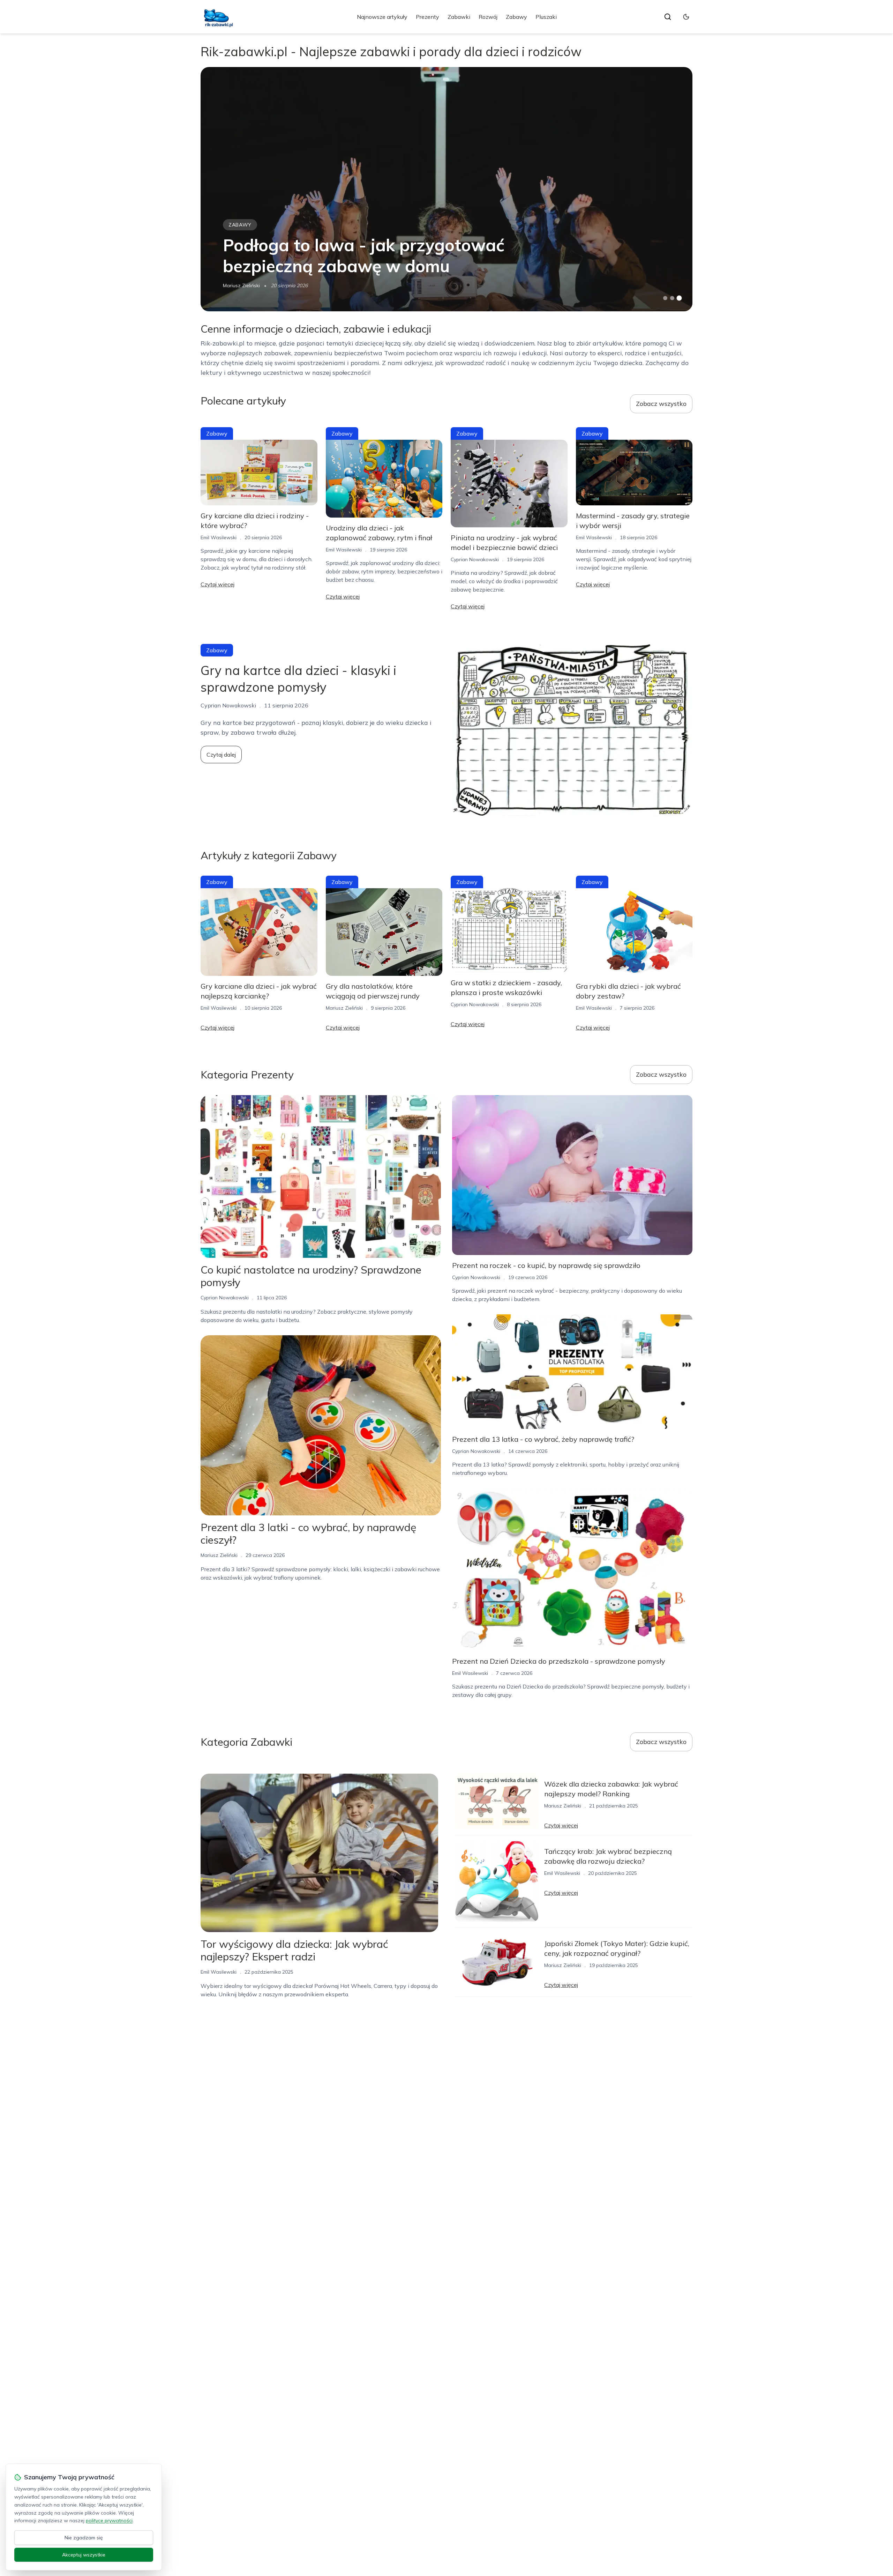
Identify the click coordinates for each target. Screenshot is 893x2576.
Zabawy (516, 17)
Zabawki (459, 17)
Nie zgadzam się (84, 2538)
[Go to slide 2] (672, 298)
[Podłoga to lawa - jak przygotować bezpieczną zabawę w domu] (446, 189)
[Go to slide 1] (665, 298)
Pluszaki (546, 17)
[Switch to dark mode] (686, 17)
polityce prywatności (109, 2521)
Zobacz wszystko (661, 404)
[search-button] (668, 17)
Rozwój (488, 17)
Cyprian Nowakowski (475, 559)
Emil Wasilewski (219, 537)
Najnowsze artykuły (382, 17)
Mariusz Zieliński (241, 285)
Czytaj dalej (221, 755)
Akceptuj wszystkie (84, 2555)
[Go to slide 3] (679, 298)
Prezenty (427, 17)
